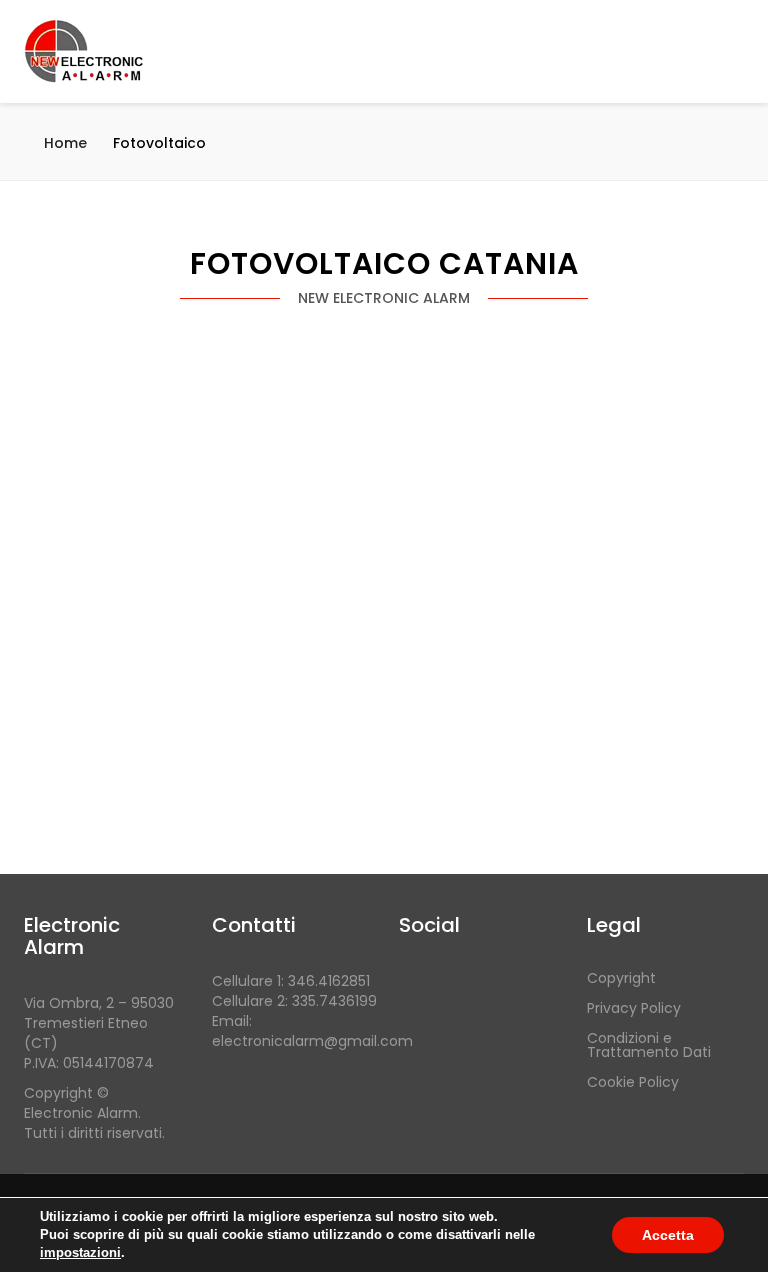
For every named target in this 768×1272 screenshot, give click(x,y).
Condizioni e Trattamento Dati (649, 1045)
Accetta (668, 1235)
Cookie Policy (633, 1082)
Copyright (621, 978)
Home (65, 143)
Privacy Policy (634, 1008)
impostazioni (80, 1252)
